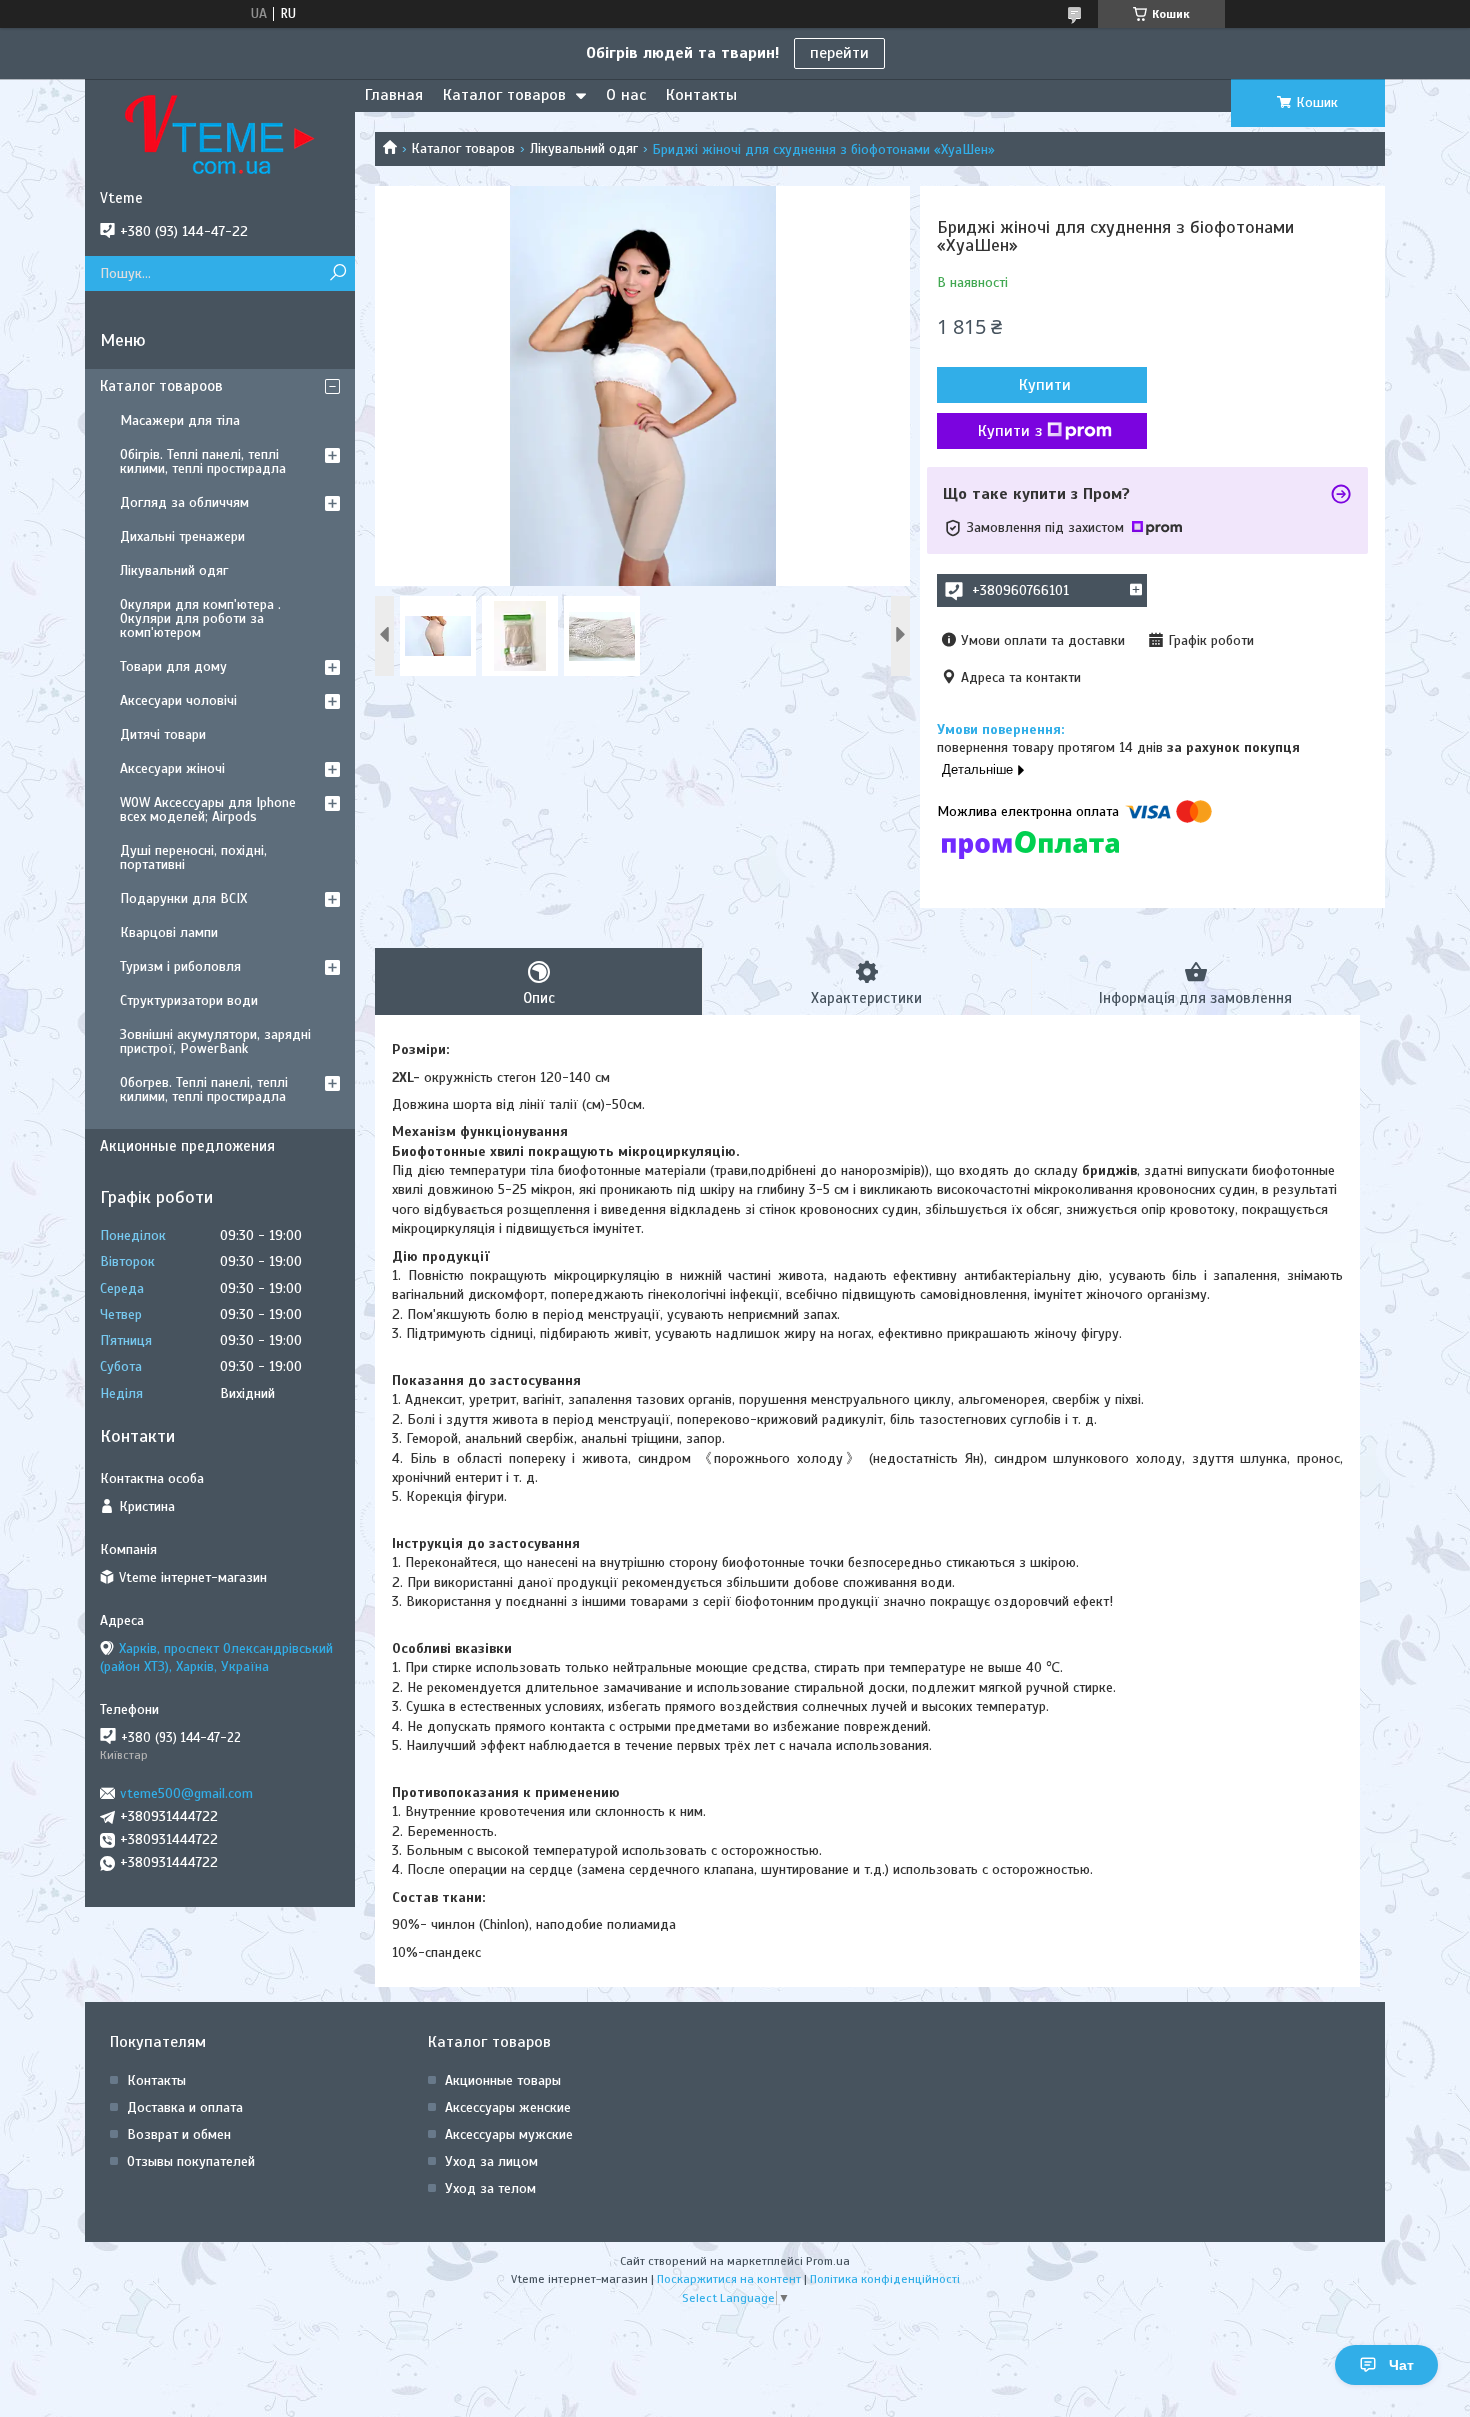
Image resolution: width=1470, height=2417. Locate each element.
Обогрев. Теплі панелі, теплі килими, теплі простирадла (204, 1089)
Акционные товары (503, 2080)
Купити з (1010, 431)
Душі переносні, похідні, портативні (193, 857)
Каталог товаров (504, 95)
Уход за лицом (491, 2161)
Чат (1401, 2365)
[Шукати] (337, 273)
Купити (1045, 385)
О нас (626, 95)
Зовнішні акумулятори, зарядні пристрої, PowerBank (215, 1041)
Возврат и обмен (179, 2134)
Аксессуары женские (508, 2107)
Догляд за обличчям (184, 502)
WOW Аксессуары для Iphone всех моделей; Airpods (208, 809)
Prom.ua (828, 2261)
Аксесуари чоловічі (178, 700)
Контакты (701, 95)
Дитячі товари (163, 734)
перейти (839, 53)
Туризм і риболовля (180, 966)
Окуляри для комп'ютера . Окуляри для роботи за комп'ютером (200, 618)
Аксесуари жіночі (172, 768)
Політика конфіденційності (885, 2279)
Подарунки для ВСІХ (183, 898)
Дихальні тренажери (182, 536)
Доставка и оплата (185, 2107)
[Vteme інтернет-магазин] (220, 134)
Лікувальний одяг (584, 148)
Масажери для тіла (180, 420)
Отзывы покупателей (191, 2161)
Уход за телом (490, 2188)
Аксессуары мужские (509, 2134)
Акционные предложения (187, 1146)
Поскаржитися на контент (729, 2279)
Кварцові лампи (169, 932)
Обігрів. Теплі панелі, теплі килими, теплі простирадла (203, 461)
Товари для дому (173, 666)
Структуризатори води (189, 1000)
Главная (394, 95)
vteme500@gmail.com (186, 1793)
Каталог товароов (161, 386)
